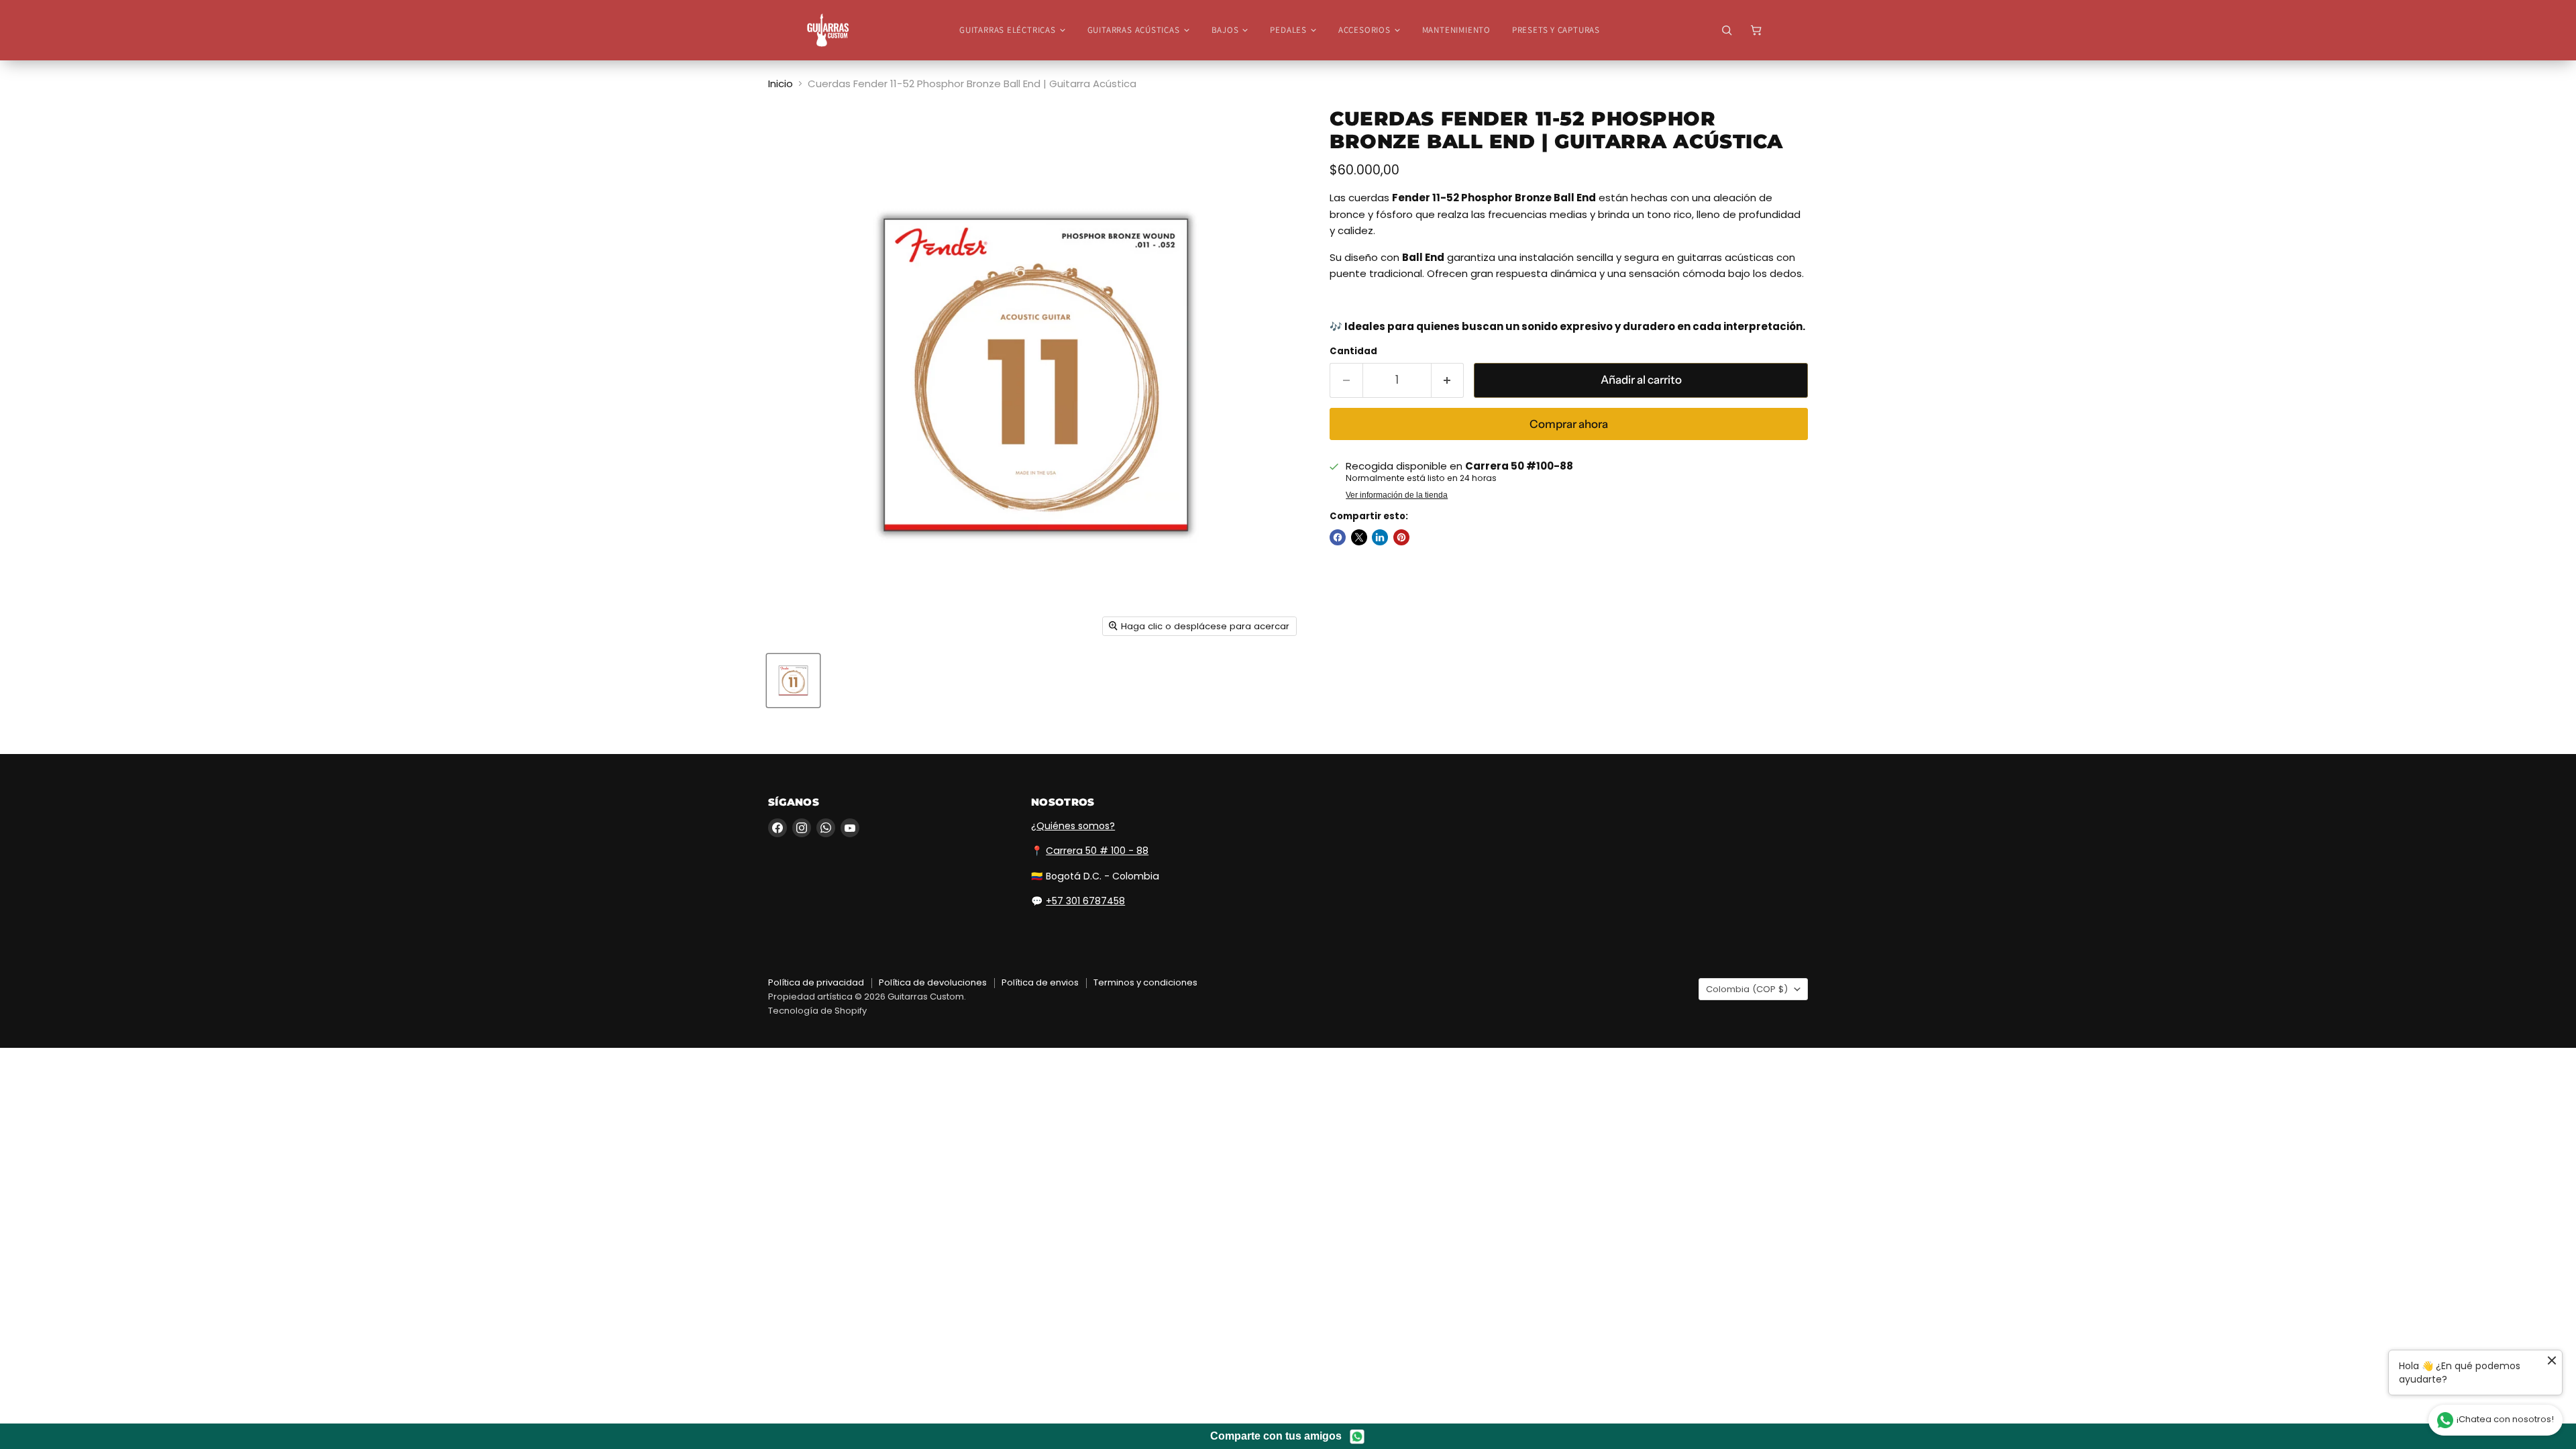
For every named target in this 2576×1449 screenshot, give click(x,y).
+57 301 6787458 (1085, 901)
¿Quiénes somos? (1073, 826)
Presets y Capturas (1556, 30)
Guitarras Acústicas (1134, 30)
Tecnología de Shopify (817, 1011)
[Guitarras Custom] (828, 30)
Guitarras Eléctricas (1008, 30)
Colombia (1747, 989)
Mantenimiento (1456, 30)
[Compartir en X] (1359, 537)
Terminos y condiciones (1145, 982)
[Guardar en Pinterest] (1401, 537)
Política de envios (1040, 982)
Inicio (781, 84)
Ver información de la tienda (1397, 495)
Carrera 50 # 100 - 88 (1097, 851)
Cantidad (1353, 351)
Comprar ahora (1569, 424)
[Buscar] (1727, 30)
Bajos (1225, 30)
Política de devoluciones (933, 982)
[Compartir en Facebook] (1338, 537)
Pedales (1288, 30)
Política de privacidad (816, 982)
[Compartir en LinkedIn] (1380, 537)
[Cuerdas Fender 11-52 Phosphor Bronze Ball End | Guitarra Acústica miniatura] (793, 681)
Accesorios (1364, 30)
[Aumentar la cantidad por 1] (1448, 380)
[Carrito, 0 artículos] (1756, 30)
